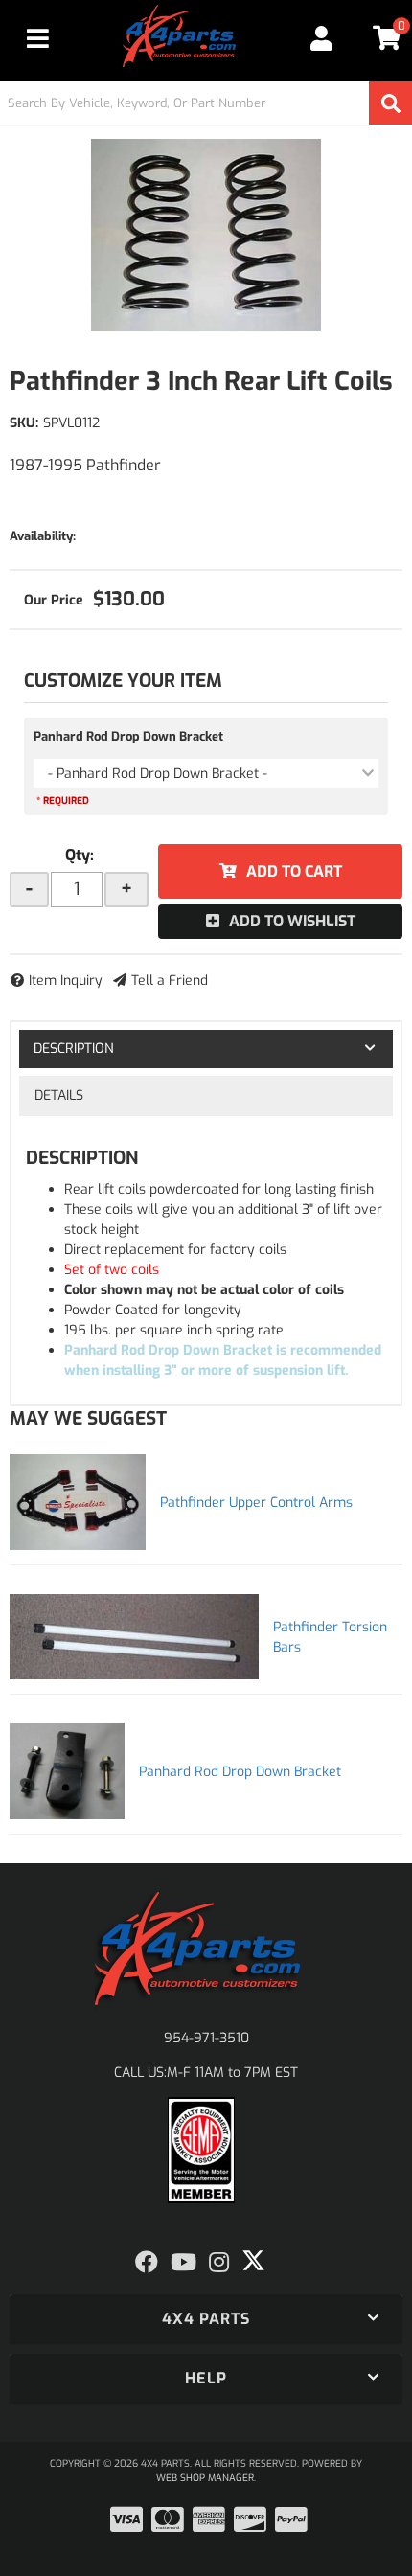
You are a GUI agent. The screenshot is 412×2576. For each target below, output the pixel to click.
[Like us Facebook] (147, 2263)
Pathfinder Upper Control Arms (256, 1503)
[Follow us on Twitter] (253, 2261)
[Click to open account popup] (322, 38)
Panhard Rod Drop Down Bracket (128, 736)
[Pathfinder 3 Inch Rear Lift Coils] (206, 235)
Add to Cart (294, 871)
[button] (206, 103)
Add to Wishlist (292, 921)
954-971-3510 (206, 2038)
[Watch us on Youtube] (183, 2263)
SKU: (24, 423)
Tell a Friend (170, 980)
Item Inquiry (66, 980)
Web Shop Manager (205, 2478)
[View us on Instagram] (219, 2263)
